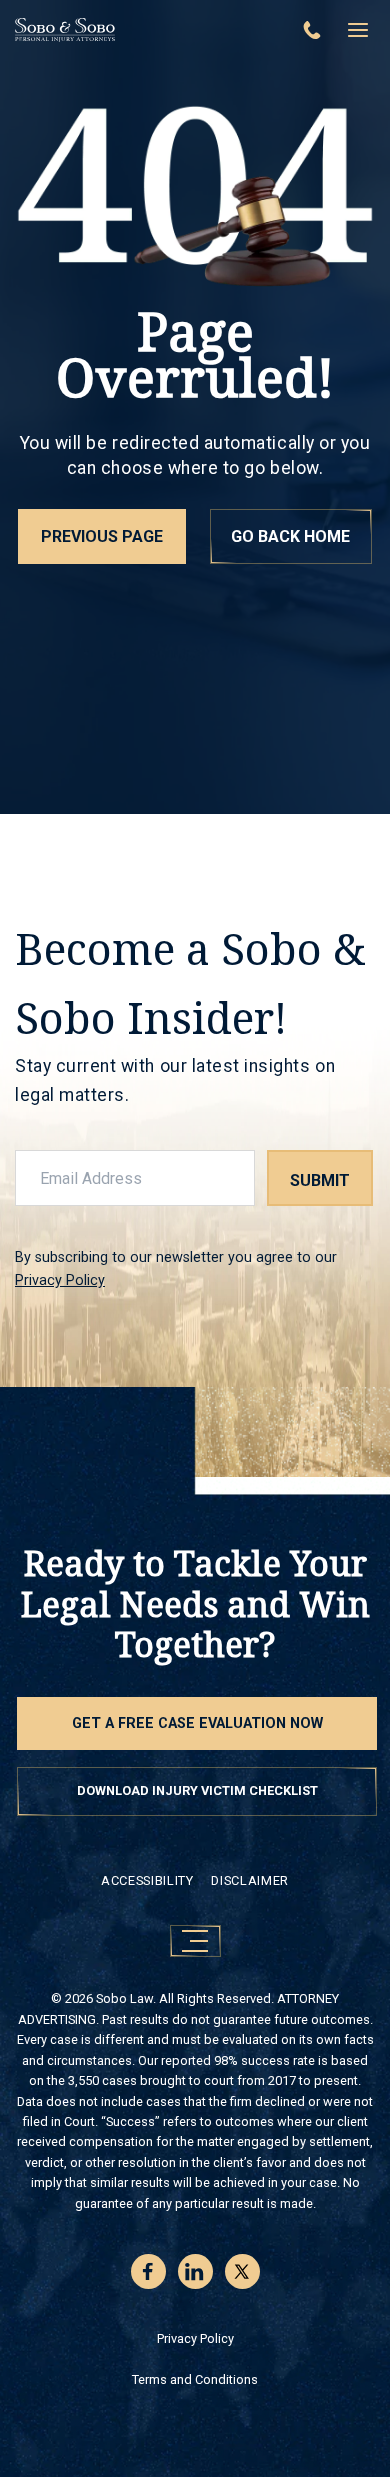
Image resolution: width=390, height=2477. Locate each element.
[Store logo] (145, 30)
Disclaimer (249, 1880)
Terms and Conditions (195, 2379)
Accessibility (147, 1880)
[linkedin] (195, 2271)
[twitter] (242, 2271)
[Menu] (358, 30)
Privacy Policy (60, 1280)
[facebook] (148, 2271)
